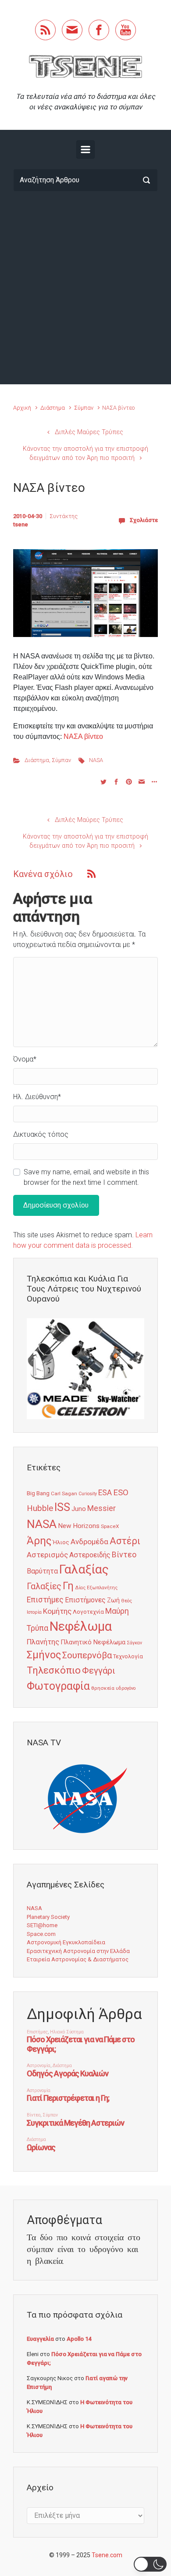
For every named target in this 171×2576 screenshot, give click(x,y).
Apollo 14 (79, 2339)
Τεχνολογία (128, 1656)
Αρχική (22, 408)
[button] (150, 2564)
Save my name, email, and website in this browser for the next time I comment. (86, 1177)
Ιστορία (34, 1612)
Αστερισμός (47, 1555)
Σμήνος (44, 1655)
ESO (121, 1493)
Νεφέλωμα (81, 1626)
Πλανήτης (43, 1642)
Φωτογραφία (58, 1686)
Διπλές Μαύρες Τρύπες (89, 432)
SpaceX (110, 1526)
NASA (96, 760)
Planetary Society (48, 1917)
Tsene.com (107, 2555)
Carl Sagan (64, 1493)
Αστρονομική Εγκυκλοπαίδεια (66, 1942)
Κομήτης (57, 1611)
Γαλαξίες (44, 1586)
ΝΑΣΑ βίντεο (83, 736)
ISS (62, 1507)
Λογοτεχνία (88, 1612)
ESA (105, 1493)
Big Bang (38, 1493)
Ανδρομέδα (89, 1542)
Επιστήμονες (85, 1600)
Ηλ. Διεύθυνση (37, 1097)
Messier (102, 1508)
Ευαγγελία (40, 2339)
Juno (79, 1509)
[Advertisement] (85, 288)
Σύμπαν (84, 408)
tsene (21, 524)
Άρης (39, 1541)
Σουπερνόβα (87, 1655)
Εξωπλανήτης (102, 1588)
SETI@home (42, 1925)
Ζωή (113, 1600)
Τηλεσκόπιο (54, 1670)
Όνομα (25, 1059)
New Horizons (79, 1526)
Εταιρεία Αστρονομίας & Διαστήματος (78, 1959)
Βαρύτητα (42, 1571)
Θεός (126, 1601)
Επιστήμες (45, 1600)
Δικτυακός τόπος (41, 1134)
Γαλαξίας (84, 1569)
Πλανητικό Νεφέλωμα (93, 1642)
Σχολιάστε (144, 520)
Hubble (40, 1508)
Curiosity (88, 1494)
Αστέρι (125, 1541)
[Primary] (85, 150)
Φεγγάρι (99, 1671)
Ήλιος (61, 1542)
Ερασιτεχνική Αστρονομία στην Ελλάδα (78, 1951)
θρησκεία (103, 1688)
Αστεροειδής (90, 1555)
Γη (68, 1586)
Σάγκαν (134, 1643)
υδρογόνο (126, 1688)
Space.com (41, 1934)
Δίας (80, 1588)
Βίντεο (124, 1555)
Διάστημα (53, 408)
